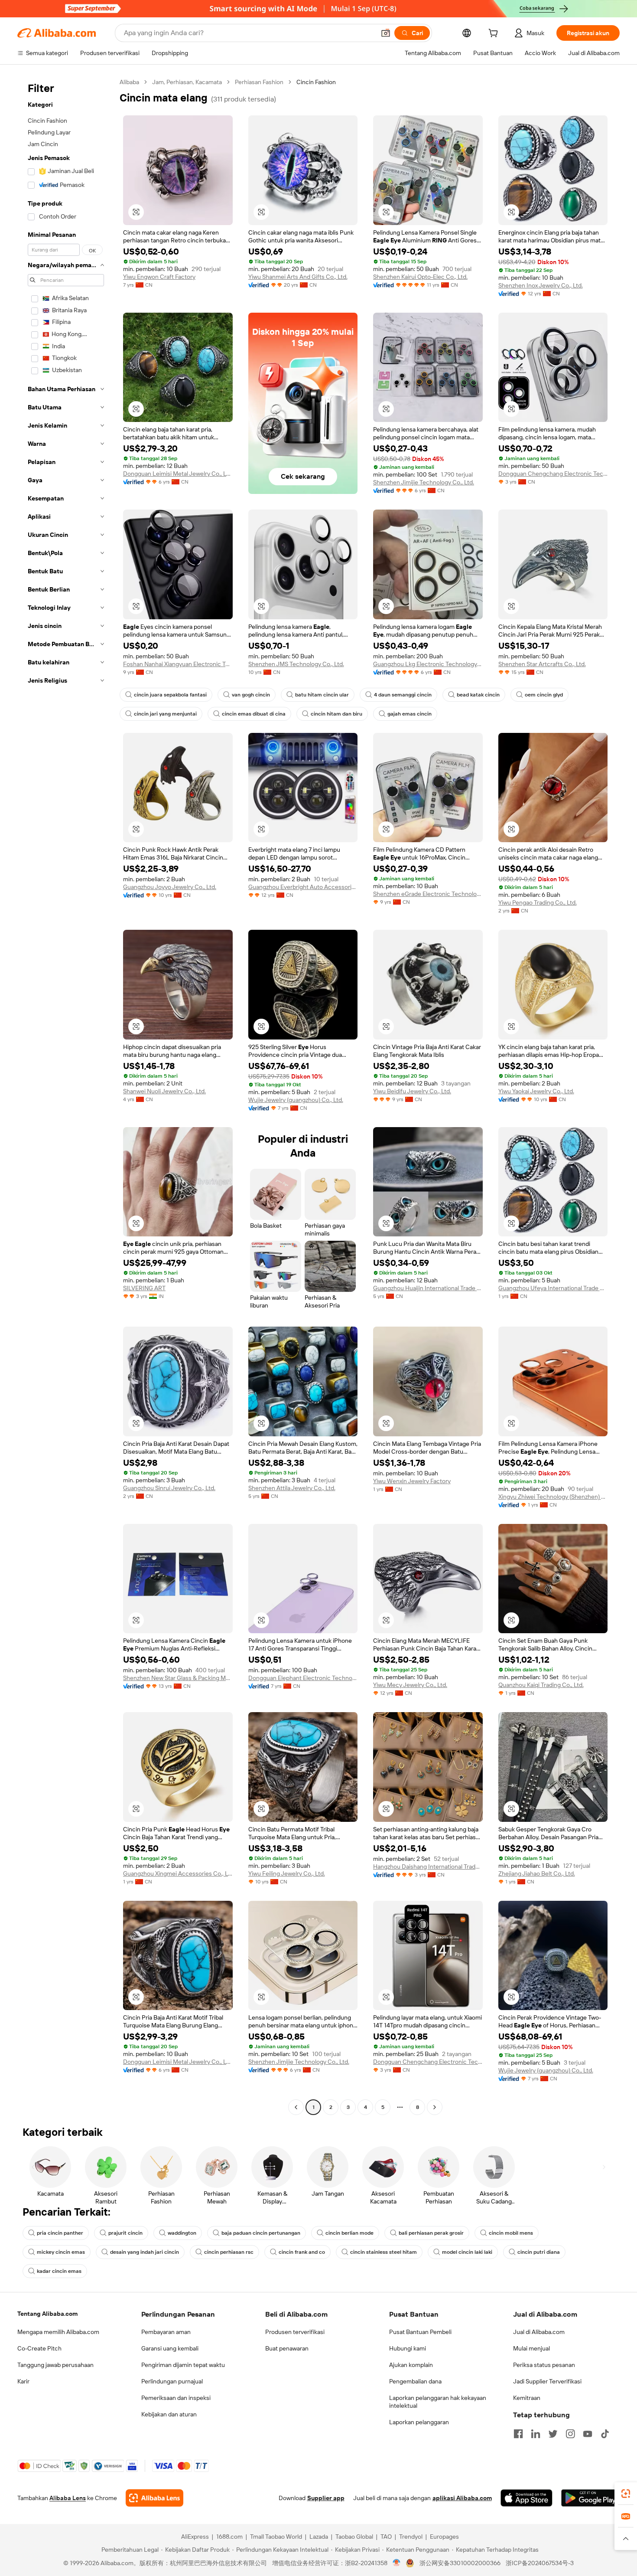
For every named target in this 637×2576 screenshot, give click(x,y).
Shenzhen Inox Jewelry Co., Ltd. (541, 285)
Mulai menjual (531, 2348)
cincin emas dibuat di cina (254, 714)
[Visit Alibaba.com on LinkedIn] (536, 2434)
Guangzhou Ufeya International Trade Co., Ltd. (553, 1288)
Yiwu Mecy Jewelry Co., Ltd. (410, 1685)
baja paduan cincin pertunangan (261, 2233)
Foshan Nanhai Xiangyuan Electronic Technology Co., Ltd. (178, 664)
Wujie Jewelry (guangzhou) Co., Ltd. (296, 1100)
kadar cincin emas (59, 2271)
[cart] (495, 34)
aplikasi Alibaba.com (462, 2498)
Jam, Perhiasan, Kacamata (187, 82)
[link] (626, 2494)
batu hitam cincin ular (322, 695)
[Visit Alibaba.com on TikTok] (605, 2434)
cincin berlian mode (349, 2233)
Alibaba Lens (68, 2498)
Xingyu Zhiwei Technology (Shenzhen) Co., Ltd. (553, 1497)
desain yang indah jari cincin (145, 2252)
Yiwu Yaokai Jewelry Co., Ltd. (536, 1091)
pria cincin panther (60, 2233)
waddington (182, 2233)
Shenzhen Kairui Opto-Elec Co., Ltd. (420, 277)
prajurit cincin (125, 2233)
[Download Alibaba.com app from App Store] (526, 2498)
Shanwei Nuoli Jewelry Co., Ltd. (164, 1091)
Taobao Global (354, 2537)
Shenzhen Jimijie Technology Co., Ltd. (424, 482)
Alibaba (129, 82)
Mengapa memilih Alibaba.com (58, 2332)
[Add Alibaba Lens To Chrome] (154, 2498)
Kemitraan (527, 2398)
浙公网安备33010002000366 (460, 2563)
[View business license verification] (397, 2563)
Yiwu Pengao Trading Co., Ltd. (538, 902)
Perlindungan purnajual (172, 2381)
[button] (386, 33)
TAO (386, 2537)
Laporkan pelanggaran (419, 2422)
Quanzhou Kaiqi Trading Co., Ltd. (541, 1685)
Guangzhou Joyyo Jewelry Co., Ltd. (170, 887)
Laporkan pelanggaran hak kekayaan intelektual (438, 2402)
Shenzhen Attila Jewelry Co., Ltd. (292, 1488)
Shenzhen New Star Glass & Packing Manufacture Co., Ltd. (178, 1678)
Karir (23, 2381)
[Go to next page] (435, 2107)
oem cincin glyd (544, 695)
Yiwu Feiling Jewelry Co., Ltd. (287, 1873)
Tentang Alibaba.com (47, 2314)
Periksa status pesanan (544, 2365)
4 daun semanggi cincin (403, 695)
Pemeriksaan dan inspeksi (176, 2398)
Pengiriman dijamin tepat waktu (183, 2365)
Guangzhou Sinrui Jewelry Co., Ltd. (169, 1488)
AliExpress (195, 2537)
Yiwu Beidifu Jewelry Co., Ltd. (412, 1091)
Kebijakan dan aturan (169, 2414)
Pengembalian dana (415, 2381)
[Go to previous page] (296, 2107)
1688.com (229, 2537)
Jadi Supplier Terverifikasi (547, 2381)
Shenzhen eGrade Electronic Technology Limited (428, 894)
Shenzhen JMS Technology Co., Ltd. (296, 664)
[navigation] (66, 1096)
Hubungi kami (408, 2348)
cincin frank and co (302, 2252)
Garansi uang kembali (170, 2348)
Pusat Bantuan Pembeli (420, 2332)
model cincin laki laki (467, 2252)
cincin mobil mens (511, 2233)
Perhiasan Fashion (259, 82)
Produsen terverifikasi (295, 2332)
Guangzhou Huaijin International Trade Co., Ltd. (428, 1288)
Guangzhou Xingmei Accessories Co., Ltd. (178, 1873)
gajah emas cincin (409, 714)
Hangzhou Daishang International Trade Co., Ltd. (428, 1867)
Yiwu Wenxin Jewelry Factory (412, 1481)
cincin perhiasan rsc (229, 2252)
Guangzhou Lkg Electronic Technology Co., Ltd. (428, 664)
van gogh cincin (251, 695)
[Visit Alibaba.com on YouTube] (588, 2434)
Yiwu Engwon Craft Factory (159, 277)
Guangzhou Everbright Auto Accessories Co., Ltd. (303, 887)
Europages (444, 2537)
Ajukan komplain (411, 2365)
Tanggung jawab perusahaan (55, 2365)
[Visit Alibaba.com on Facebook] (518, 2434)
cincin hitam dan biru (336, 714)
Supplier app (326, 2498)
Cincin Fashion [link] (316, 82)
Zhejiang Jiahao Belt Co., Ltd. (537, 1873)
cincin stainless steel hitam (383, 2252)
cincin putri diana (539, 2252)
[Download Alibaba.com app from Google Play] (590, 2498)
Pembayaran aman (166, 2332)
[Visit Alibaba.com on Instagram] (570, 2434)
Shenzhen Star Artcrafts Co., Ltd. (542, 664)
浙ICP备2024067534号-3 (540, 2563)
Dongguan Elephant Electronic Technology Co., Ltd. (303, 1678)
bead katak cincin (478, 695)
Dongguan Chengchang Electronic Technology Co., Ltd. (553, 474)
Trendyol (411, 2537)
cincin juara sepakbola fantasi (170, 695)
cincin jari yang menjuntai (165, 714)
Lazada (319, 2537)
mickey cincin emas (61, 2252)
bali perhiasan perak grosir (431, 2233)
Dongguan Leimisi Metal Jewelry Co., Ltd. (178, 474)
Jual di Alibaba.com (539, 2332)
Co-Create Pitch (39, 2348)
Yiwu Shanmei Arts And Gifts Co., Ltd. (298, 277)
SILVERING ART (144, 1288)
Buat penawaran (287, 2348)
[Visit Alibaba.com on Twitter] (553, 2434)
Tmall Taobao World (276, 2537)
